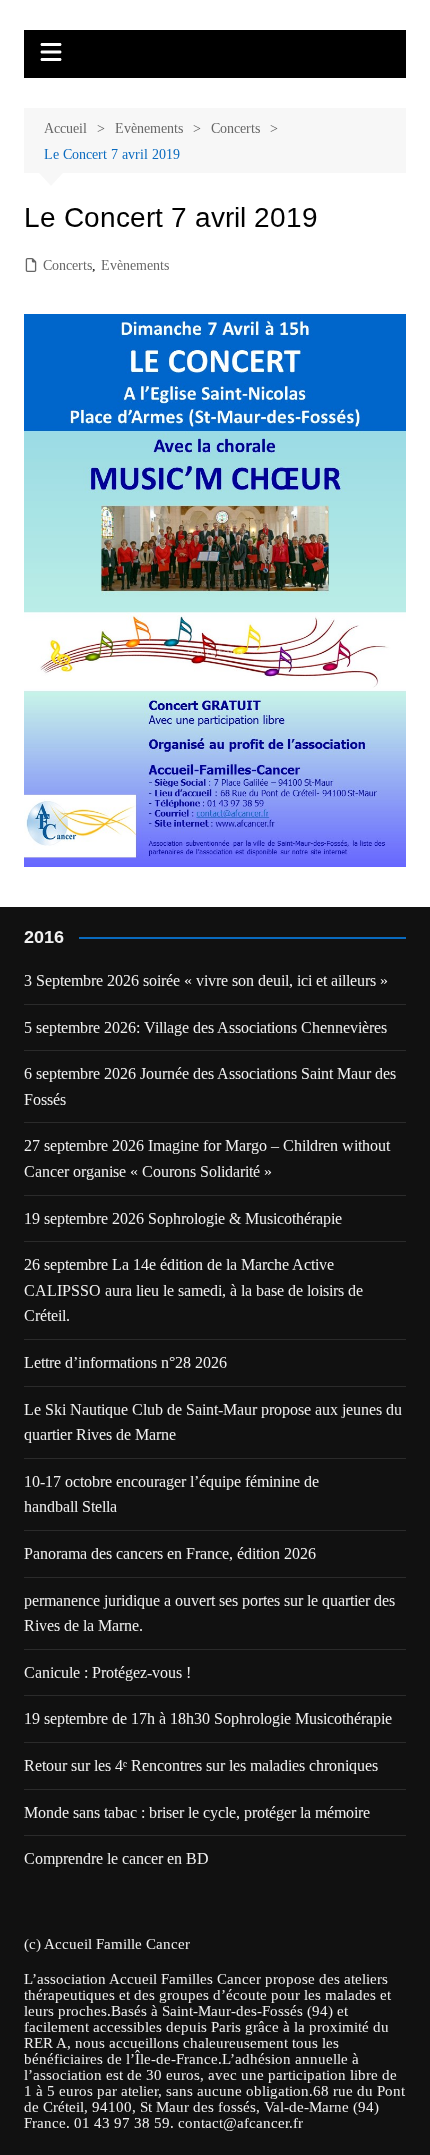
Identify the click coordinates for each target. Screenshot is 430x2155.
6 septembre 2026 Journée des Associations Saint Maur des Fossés (210, 1086)
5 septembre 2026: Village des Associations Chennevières (205, 1027)
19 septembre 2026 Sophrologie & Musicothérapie (183, 1218)
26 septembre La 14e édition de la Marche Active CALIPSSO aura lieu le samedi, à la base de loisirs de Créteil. (193, 1290)
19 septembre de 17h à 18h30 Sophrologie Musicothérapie (208, 1718)
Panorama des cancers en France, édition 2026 (170, 1553)
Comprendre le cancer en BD (116, 1858)
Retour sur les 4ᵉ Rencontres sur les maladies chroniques (201, 1765)
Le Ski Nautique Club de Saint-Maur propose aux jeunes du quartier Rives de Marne (213, 1422)
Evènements (135, 265)
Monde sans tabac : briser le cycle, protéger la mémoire (197, 1812)
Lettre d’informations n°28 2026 (125, 1362)
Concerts (67, 265)
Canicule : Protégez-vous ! (107, 1672)
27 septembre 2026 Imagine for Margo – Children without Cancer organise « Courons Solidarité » (207, 1158)
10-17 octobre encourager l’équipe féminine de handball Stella (171, 1494)
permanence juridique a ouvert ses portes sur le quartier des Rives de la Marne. (209, 1613)
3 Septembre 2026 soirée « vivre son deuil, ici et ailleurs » (206, 980)
